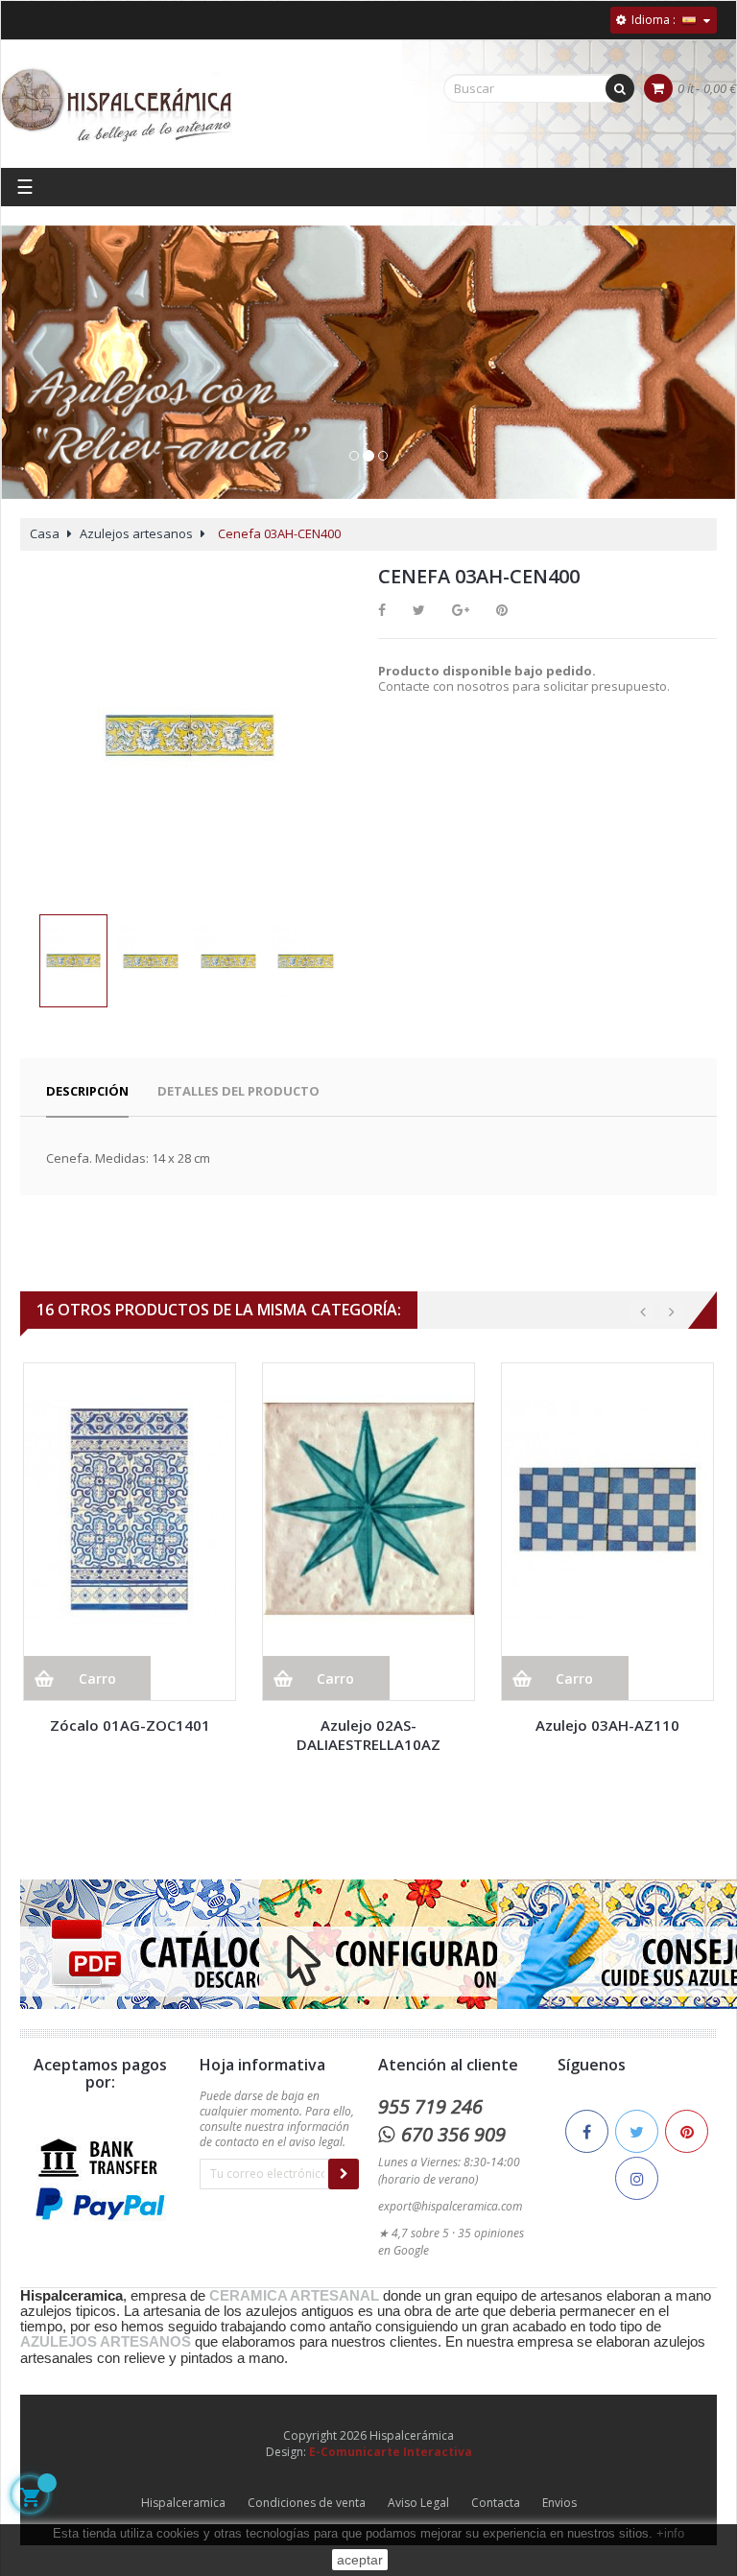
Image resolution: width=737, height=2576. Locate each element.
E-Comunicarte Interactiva (391, 2452)
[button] (31, 382)
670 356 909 (453, 2134)
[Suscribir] (344, 2174)
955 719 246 (430, 2106)
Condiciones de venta (307, 2503)
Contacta (496, 2503)
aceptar (360, 2560)
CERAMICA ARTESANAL (294, 2296)
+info (670, 2533)
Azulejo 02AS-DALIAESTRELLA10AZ (368, 1735)
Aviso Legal (418, 2503)
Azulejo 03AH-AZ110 (607, 1725)
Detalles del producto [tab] (238, 1091)
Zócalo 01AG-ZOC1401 (130, 1725)
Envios (559, 2503)
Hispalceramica (183, 2503)
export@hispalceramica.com (450, 2206)
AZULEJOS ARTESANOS (106, 2342)
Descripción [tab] (87, 1091)
